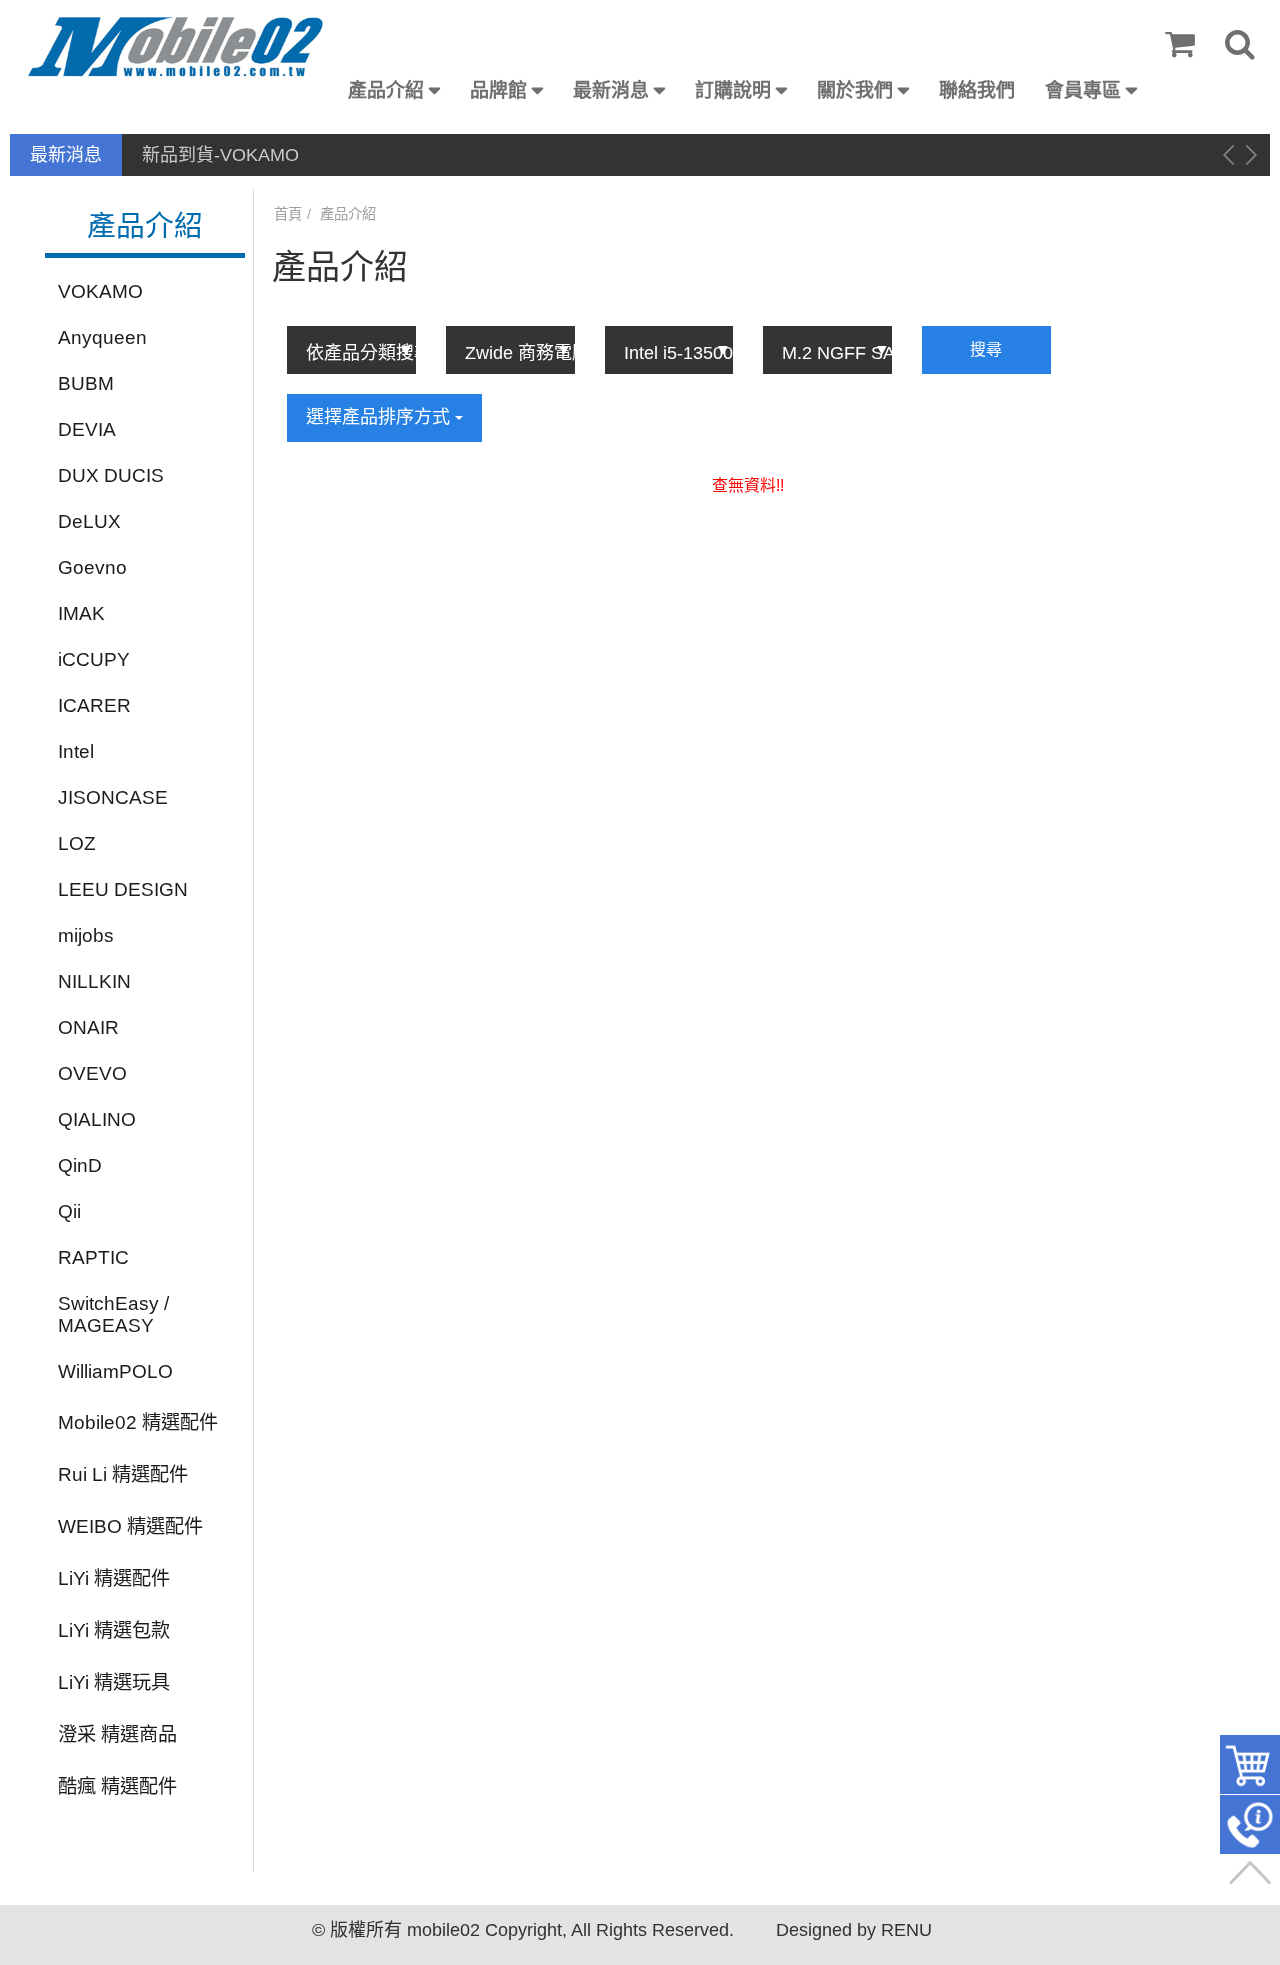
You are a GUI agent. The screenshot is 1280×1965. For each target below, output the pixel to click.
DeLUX (89, 521)
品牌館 (498, 90)
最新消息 (611, 90)
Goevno (92, 567)
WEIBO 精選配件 (130, 1526)
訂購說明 (733, 90)
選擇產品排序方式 (380, 417)
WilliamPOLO (115, 1371)
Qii (69, 1211)
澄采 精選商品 (117, 1734)
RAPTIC (93, 1257)
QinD (80, 1165)
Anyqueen (102, 337)
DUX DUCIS (111, 475)
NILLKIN (94, 981)
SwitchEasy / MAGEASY (113, 1314)
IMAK (81, 613)
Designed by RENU (854, 1930)
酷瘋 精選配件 (117, 1786)
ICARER (94, 705)
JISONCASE (113, 797)
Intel (76, 751)
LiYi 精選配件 (114, 1578)
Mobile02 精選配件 (138, 1422)
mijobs (86, 935)
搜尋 (986, 349)
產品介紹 (386, 90)
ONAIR (88, 1027)
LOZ (77, 843)
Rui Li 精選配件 (123, 1474)
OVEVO (92, 1073)
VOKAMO (100, 291)
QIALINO (97, 1119)
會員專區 (1083, 90)
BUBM (86, 383)
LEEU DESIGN (123, 889)
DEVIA (87, 429)
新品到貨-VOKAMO (220, 155)
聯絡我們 (977, 90)
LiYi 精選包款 (114, 1630)
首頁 (288, 214)
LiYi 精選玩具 (114, 1682)
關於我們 (855, 90)
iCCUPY (94, 659)
